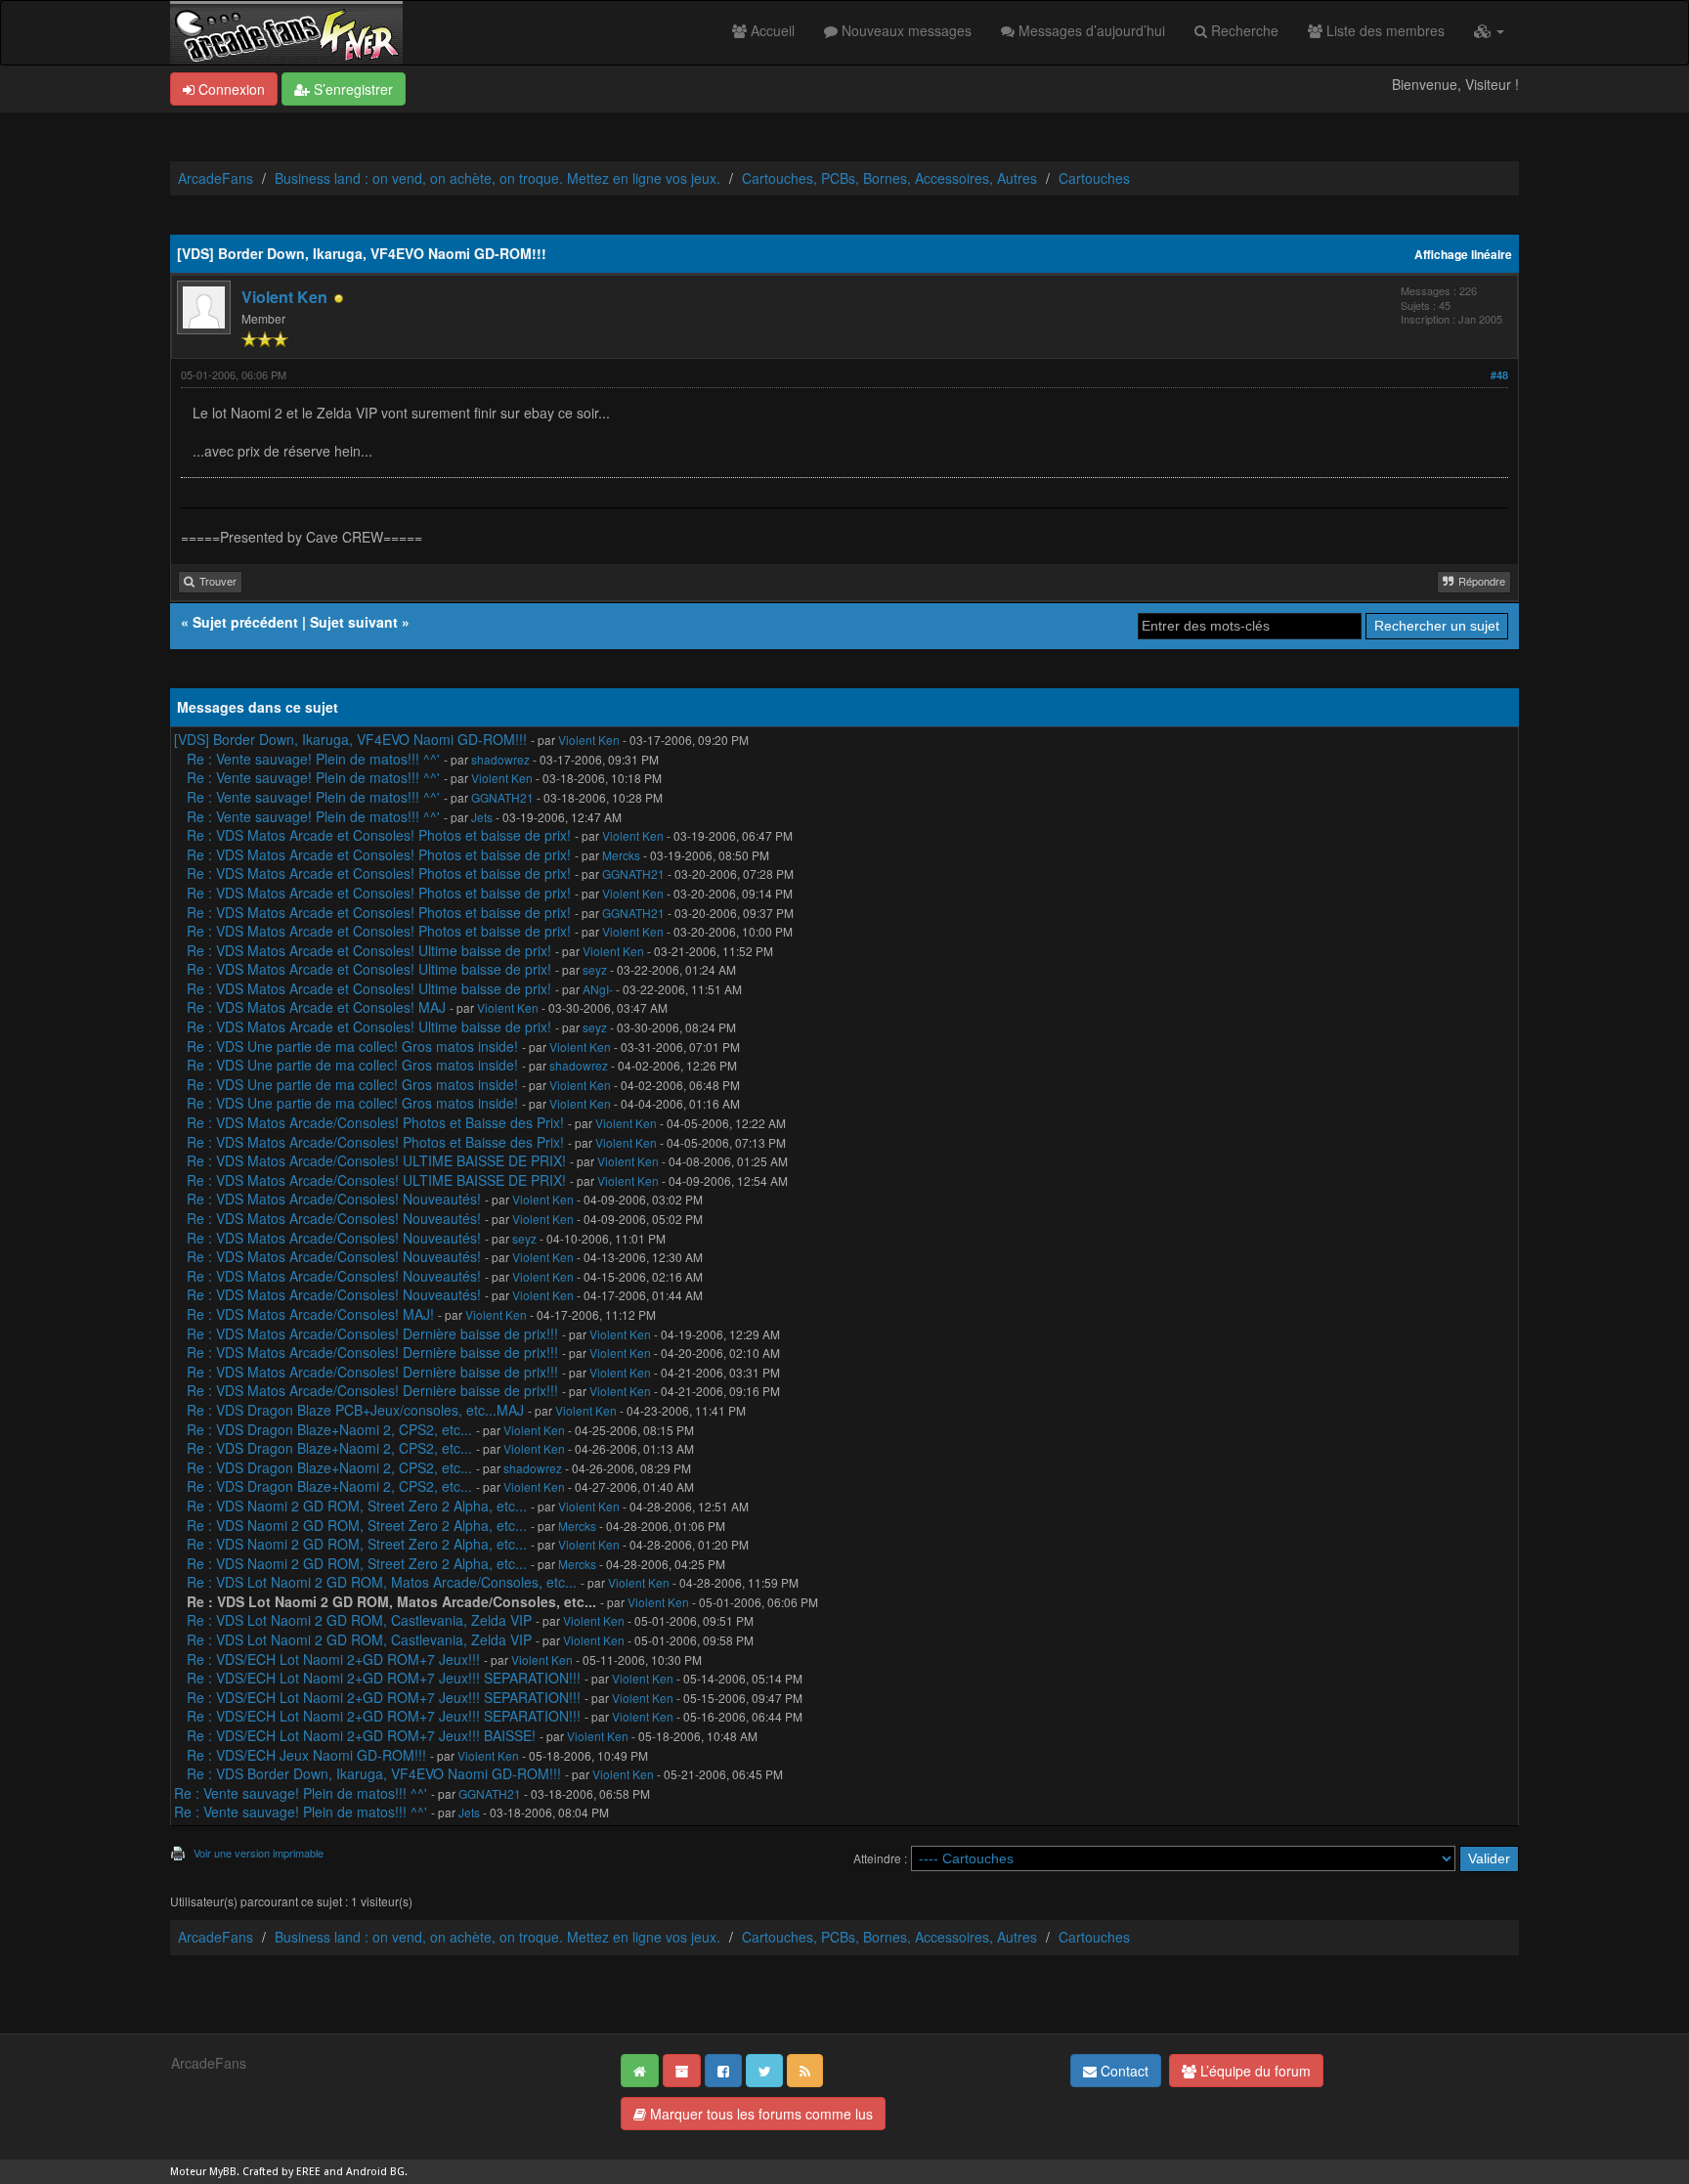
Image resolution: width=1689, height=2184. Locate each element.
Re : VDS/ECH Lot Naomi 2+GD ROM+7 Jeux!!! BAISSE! (361, 1735)
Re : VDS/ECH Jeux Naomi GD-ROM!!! (306, 1755)
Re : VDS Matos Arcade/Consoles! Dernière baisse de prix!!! (372, 1333)
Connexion (230, 89)
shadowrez (500, 759)
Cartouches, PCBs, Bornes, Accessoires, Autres (889, 178)
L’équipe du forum (1254, 2071)
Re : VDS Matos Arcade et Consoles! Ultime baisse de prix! (369, 950)
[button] (1489, 30)
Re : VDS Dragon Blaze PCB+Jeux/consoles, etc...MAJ (355, 1410)
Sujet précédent (245, 622)
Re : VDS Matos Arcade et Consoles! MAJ (316, 1007)
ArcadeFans (216, 178)
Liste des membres (1384, 30)
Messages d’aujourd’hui (1090, 30)
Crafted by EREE (281, 2172)
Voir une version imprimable (259, 1853)
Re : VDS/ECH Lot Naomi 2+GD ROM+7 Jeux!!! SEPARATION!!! (384, 1678)
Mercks (621, 855)
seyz (595, 969)
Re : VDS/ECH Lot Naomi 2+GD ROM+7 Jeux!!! (333, 1659)
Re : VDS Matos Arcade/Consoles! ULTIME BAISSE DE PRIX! (376, 1160)
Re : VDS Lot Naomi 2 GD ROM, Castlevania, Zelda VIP (359, 1620)
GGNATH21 (502, 797)
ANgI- (598, 989)
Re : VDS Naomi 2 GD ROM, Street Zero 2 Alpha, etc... (357, 1506)
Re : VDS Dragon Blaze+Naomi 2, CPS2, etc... (329, 1429)
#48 (1499, 375)
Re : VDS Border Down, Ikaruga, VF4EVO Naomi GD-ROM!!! (374, 1773)
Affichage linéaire (1463, 255)
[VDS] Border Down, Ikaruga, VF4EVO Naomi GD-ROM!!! (350, 739)
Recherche (1243, 30)
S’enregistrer (351, 89)
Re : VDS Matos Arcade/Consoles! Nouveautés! (334, 1199)
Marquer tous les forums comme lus (759, 2114)
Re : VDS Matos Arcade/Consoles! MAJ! (310, 1314)
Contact (1123, 2071)
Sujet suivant (354, 622)
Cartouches (1094, 178)
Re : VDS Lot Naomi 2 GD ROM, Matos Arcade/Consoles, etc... (382, 1582)
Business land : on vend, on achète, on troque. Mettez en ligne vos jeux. (498, 178)
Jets (482, 817)
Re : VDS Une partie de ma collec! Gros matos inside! (352, 1046)
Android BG (375, 2172)
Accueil (771, 30)
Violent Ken (284, 297)
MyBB (223, 2172)
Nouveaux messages (905, 30)
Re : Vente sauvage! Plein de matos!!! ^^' (313, 759)
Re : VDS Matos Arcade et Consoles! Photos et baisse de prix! (379, 835)
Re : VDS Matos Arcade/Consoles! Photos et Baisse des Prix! (375, 1122)
